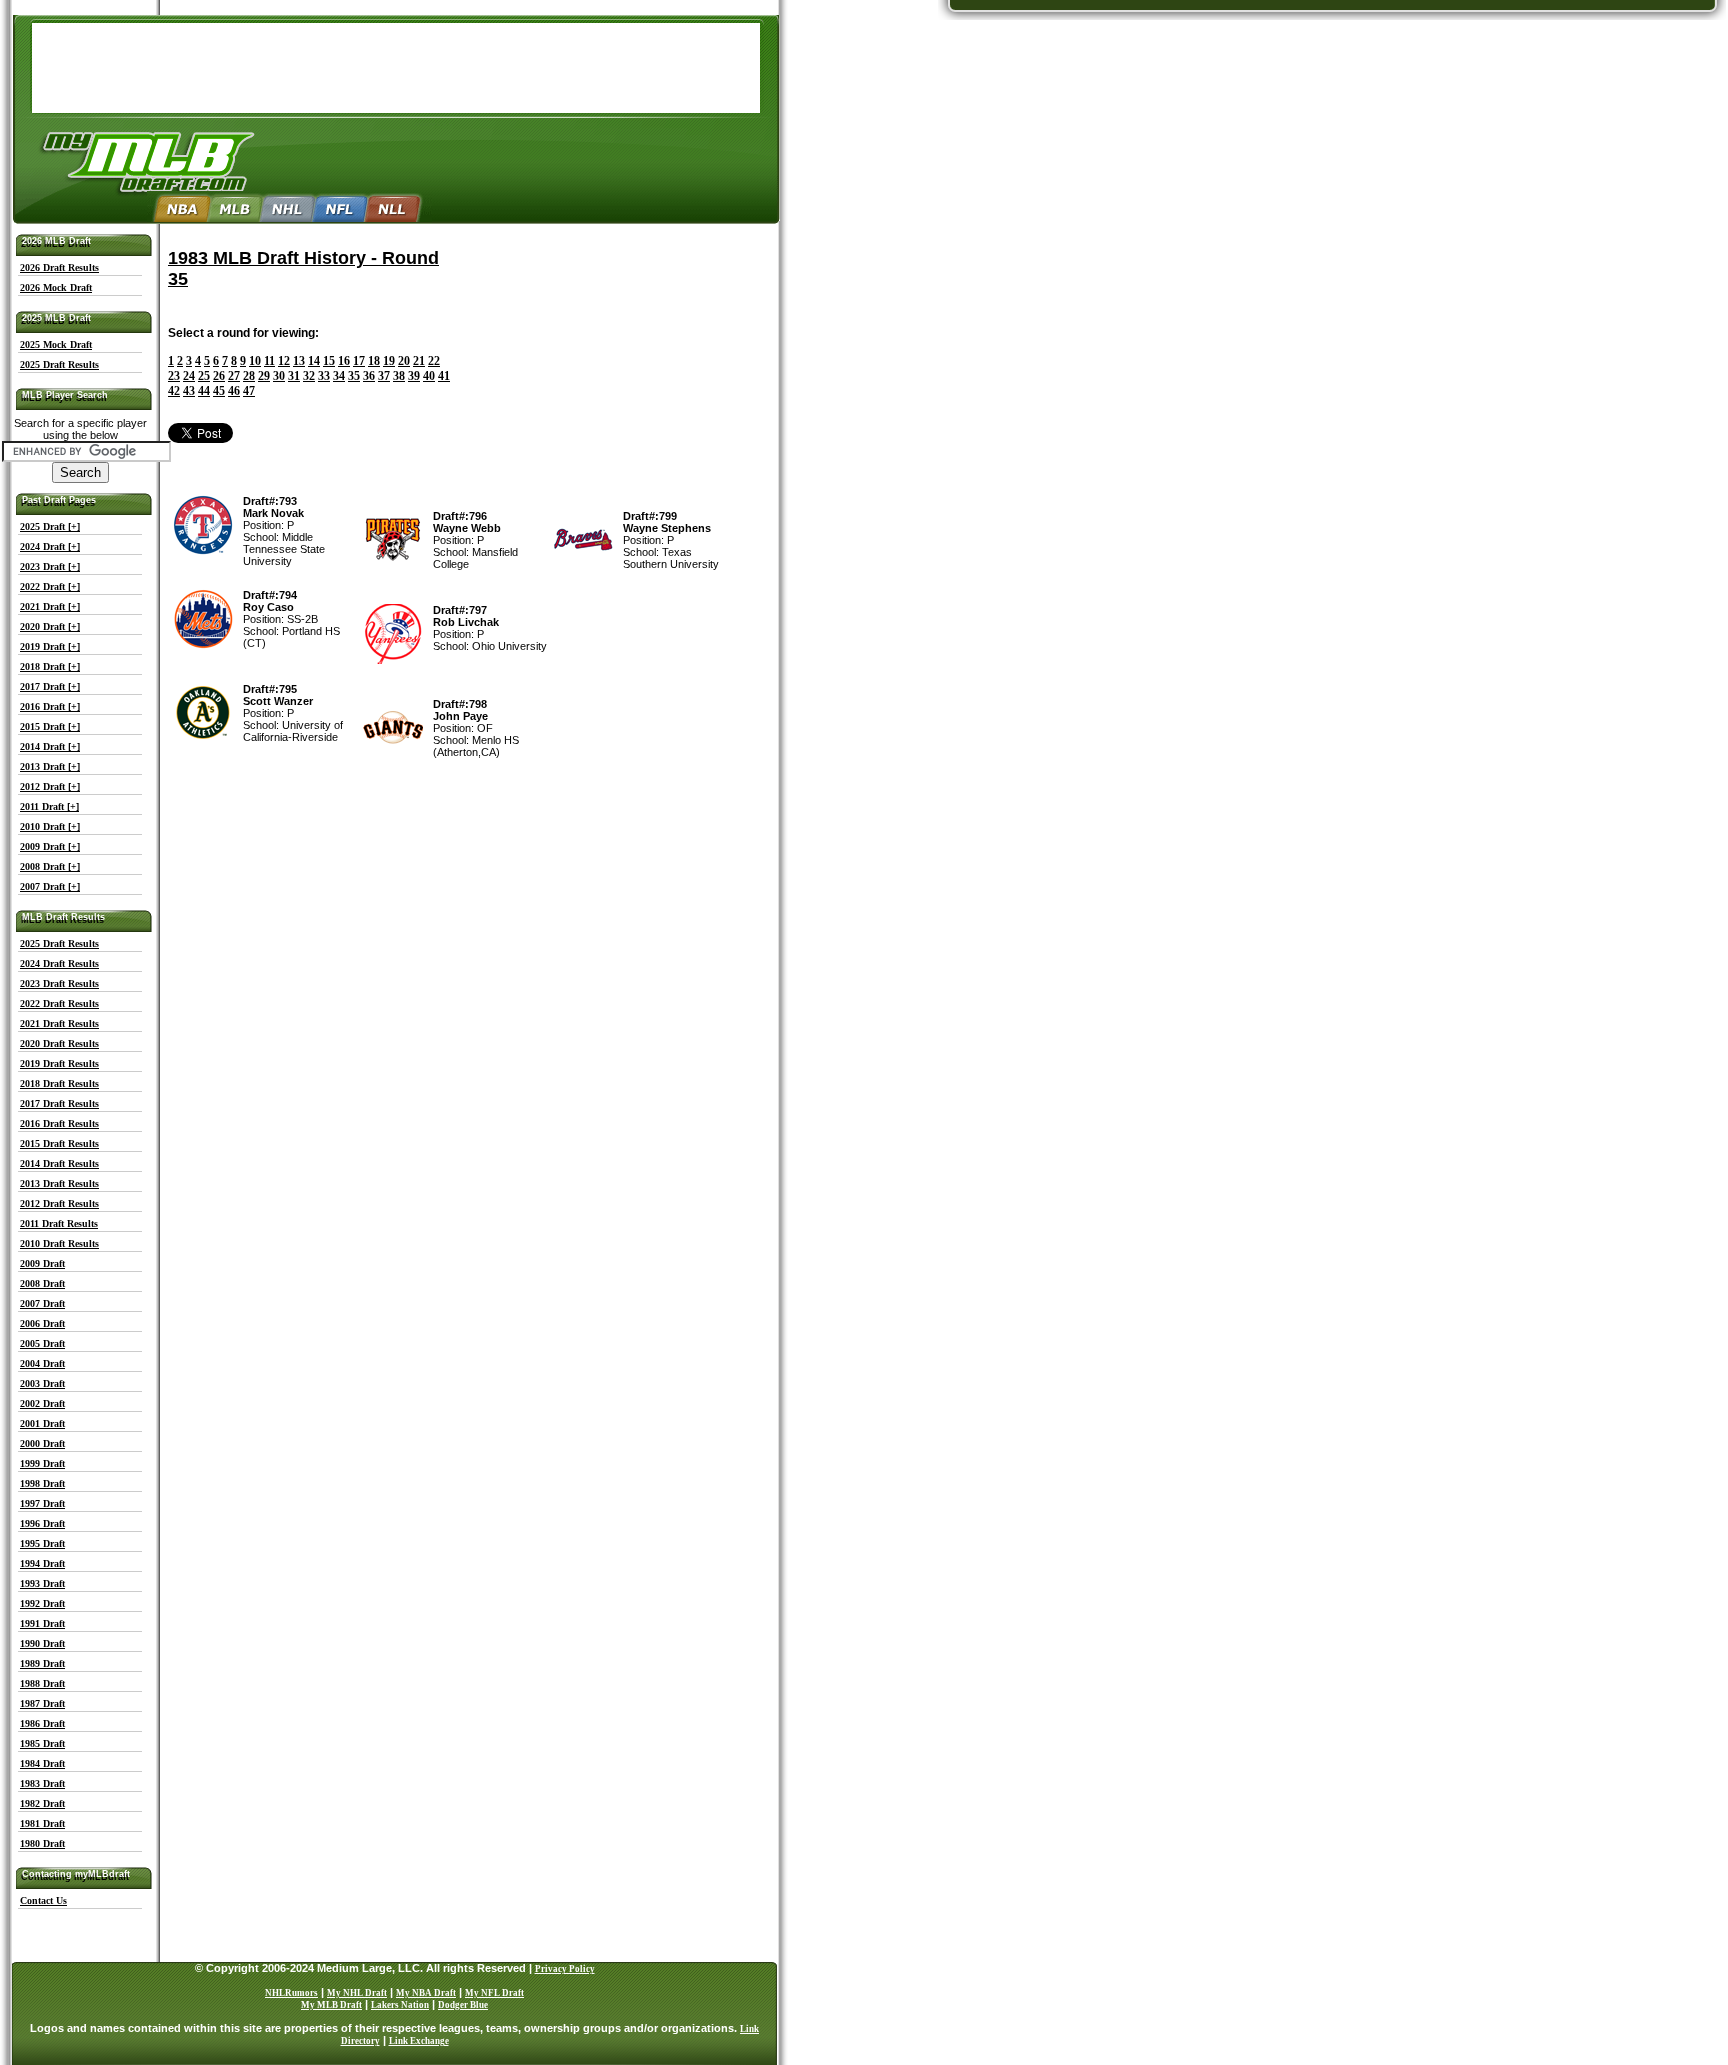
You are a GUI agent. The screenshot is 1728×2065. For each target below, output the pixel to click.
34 (339, 376)
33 (324, 376)
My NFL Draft (494, 1993)
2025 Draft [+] (50, 526)
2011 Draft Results (59, 1223)
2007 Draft (42, 1303)
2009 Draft (42, 1263)
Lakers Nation (400, 2005)
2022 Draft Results (59, 1003)
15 (329, 361)
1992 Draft (42, 1603)
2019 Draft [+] (50, 646)
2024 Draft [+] (50, 546)
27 (234, 376)
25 (204, 376)
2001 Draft (42, 1423)
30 (279, 376)
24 (189, 376)
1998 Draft (42, 1483)
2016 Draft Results (59, 1123)
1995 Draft (42, 1543)
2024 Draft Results (59, 963)
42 (174, 391)
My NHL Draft (357, 1993)
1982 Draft (42, 1803)
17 (359, 361)
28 (249, 376)
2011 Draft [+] (49, 806)
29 (264, 376)
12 (284, 361)
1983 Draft (42, 1783)
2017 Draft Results (59, 1103)
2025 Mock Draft (56, 344)
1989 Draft (42, 1663)
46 (234, 391)
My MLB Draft (331, 2005)
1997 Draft (42, 1503)
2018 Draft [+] (50, 666)
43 (189, 391)
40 (429, 376)
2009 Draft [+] (50, 846)
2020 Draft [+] (50, 626)
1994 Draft (42, 1563)
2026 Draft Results (59, 267)
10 (255, 361)
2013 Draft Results (59, 1183)
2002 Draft (42, 1403)
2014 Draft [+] (50, 746)
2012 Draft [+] (50, 786)
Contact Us (43, 1900)
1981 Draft (42, 1823)
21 (419, 361)
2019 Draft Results (59, 1063)
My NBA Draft (426, 1993)
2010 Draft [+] (50, 826)
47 (249, 391)
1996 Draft (42, 1523)
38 (399, 376)
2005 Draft (42, 1343)
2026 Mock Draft (56, 287)
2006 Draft (42, 1323)
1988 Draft (42, 1683)
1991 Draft (42, 1623)
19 (389, 361)
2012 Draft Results (59, 1203)
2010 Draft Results (59, 1243)
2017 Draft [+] (50, 686)
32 (309, 376)
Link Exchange (419, 2041)
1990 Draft (42, 1643)
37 (384, 376)
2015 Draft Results (59, 1143)
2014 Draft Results (59, 1163)
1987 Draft (42, 1703)
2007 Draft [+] (50, 886)
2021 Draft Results (59, 1023)
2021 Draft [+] (50, 606)
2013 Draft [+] (50, 766)
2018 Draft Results (59, 1083)
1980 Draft (42, 1843)
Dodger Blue (463, 2005)
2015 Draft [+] (50, 726)
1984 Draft (42, 1763)
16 (344, 361)
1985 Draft (42, 1743)
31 (294, 376)
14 (314, 361)
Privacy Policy (565, 1969)
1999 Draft (42, 1463)
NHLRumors (291, 1993)
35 (354, 376)
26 (219, 376)
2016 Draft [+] (50, 706)
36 (369, 376)
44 (204, 391)
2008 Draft (42, 1283)
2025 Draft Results (59, 364)
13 (299, 361)
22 (434, 361)
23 (174, 376)
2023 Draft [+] (50, 566)
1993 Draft (42, 1583)
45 (219, 391)
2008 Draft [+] (50, 866)
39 (414, 376)
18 (374, 361)
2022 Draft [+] (50, 586)
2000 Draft (42, 1443)
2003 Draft (42, 1383)
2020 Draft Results (59, 1043)
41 (444, 376)
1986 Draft (42, 1723)
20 (404, 361)
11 (269, 361)
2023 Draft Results (59, 983)
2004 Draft (42, 1363)
